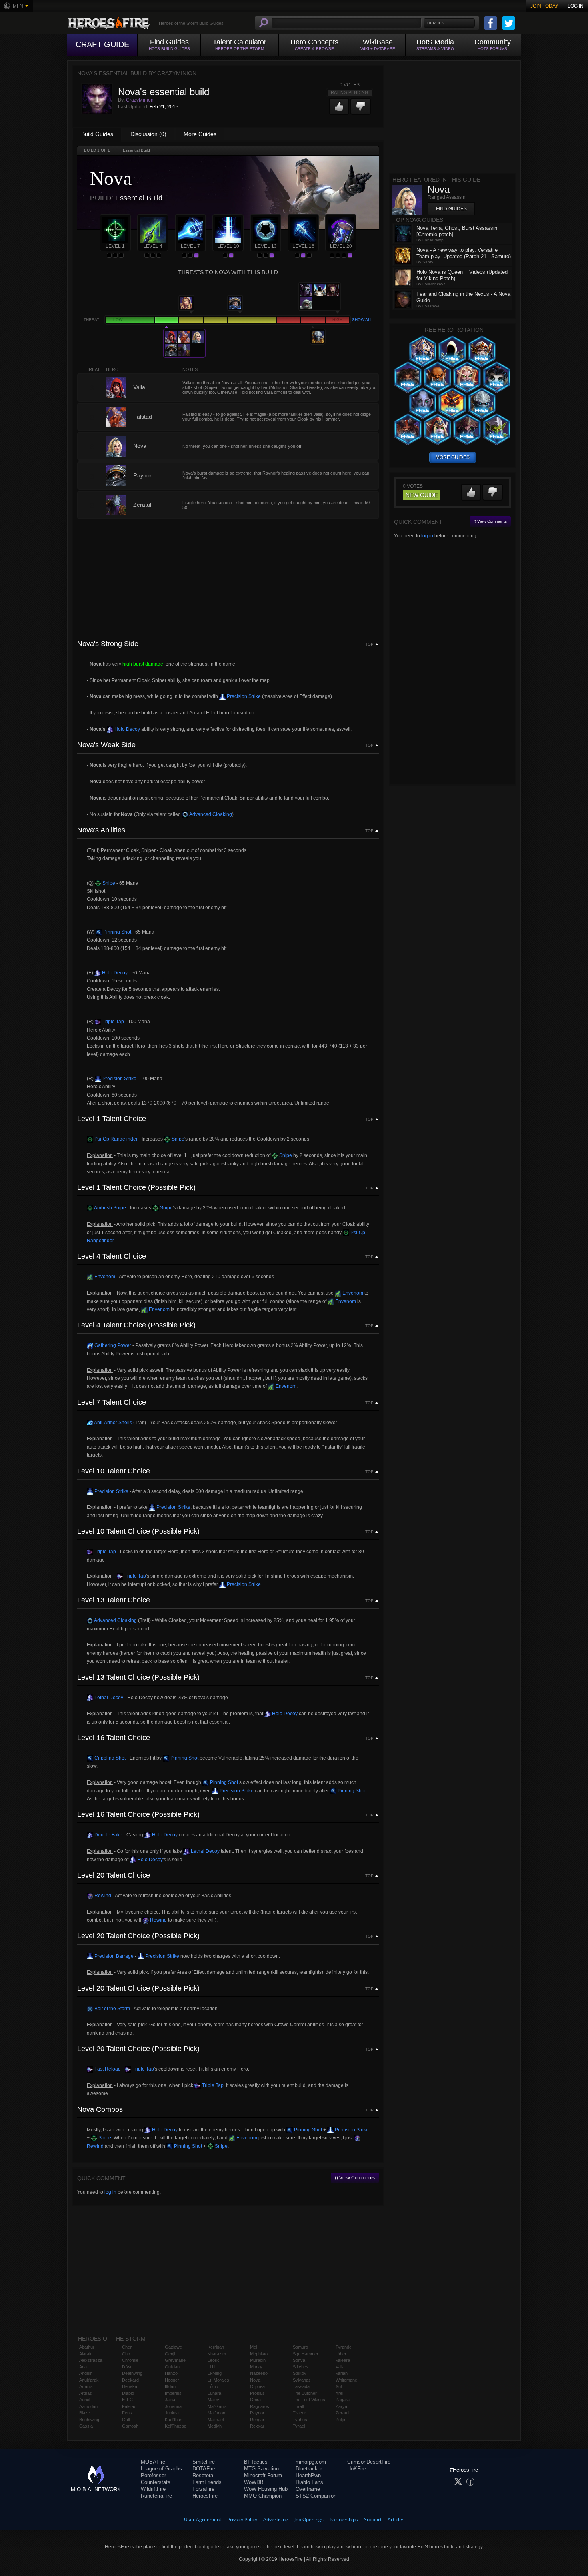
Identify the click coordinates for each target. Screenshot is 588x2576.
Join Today (544, 6)
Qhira (255, 2400)
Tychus (300, 2420)
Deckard (130, 2380)
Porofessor (153, 2475)
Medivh (215, 2426)
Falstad (129, 2406)
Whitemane (346, 2380)
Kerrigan (216, 2347)
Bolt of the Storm (112, 2009)
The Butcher (305, 2393)
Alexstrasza (91, 2360)
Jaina (170, 2400)
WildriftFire (153, 2489)
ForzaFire (203, 2489)
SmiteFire (204, 2462)
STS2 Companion (316, 2496)
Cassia (86, 2426)
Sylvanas (302, 2380)
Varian (342, 2373)
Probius (257, 2393)
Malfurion (216, 2413)
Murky (256, 2367)
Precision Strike (243, 696)
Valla (340, 2367)
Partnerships (344, 2519)
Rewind (102, 1896)
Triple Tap (113, 1022)
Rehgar (257, 2420)
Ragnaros (260, 2406)
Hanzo (171, 2373)
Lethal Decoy (108, 1698)
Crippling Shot (109, 1758)
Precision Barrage (113, 1956)
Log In (576, 6)
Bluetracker (309, 2469)
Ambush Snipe (110, 1208)
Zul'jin (341, 2420)
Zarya (341, 2406)
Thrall (298, 2406)
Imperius (173, 2393)
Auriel (85, 2400)
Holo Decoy (127, 729)
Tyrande (344, 2347)
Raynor (257, 2413)
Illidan (170, 2386)
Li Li (211, 2367)
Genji (170, 2354)
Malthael (216, 2420)
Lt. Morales (218, 2380)
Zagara (343, 2400)
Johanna (173, 2406)
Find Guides (451, 209)
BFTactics (256, 2462)
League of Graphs (161, 2469)
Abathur (87, 2347)
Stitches (301, 2367)
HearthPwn (308, 2475)
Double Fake (108, 1835)
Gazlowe (173, 2347)
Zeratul (342, 2413)
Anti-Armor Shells (113, 1423)
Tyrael (299, 2426)
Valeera (343, 2360)
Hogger (172, 2380)
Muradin (258, 2360)
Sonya (299, 2360)
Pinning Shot (117, 932)
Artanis (86, 2386)
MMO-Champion (263, 2496)
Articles (396, 2519)
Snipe (108, 883)
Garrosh (130, 2426)
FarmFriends (207, 2482)
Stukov (300, 2373)
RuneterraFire (156, 2496)
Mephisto (259, 2354)
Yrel (339, 2393)
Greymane (175, 2360)
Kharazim (217, 2354)
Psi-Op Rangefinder (115, 1139)
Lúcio (213, 2386)
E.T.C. (128, 2400)
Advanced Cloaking (210, 814)
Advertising (276, 2519)
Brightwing (89, 2420)
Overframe (308, 2489)
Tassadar (302, 2386)
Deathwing (132, 2373)
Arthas (86, 2393)
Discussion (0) (148, 134)
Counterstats (156, 2482)
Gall (126, 2420)
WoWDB (254, 2482)
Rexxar (257, 2426)
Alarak (85, 2354)
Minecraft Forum (263, 2475)
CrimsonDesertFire (369, 2462)
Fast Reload (107, 2069)
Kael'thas (174, 2420)
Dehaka (130, 2386)
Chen (127, 2347)
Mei (253, 2347)
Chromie (130, 2360)
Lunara (214, 2393)
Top (369, 644)
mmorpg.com (311, 2462)
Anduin (86, 2373)
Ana (83, 2367)
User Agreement (203, 2519)
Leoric (214, 2360)
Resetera (203, 2475)
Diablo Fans (309, 2482)
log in (110, 2192)
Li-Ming (215, 2373)
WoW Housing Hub (266, 2489)
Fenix (127, 2413)
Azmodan (88, 2406)
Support (373, 2519)
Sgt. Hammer (306, 2354)
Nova (255, 2380)
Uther (341, 2354)
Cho (126, 2354)
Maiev (213, 2400)
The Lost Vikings (309, 2400)
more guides (453, 457)
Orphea (257, 2386)
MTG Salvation (261, 2469)
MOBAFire (153, 2462)
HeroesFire (205, 2496)
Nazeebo (259, 2373)
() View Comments (355, 2178)
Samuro (300, 2347)
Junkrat (172, 2413)
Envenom (104, 1277)
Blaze (85, 2413)
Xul (339, 2386)
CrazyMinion (140, 100)
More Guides (200, 134)
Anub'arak (89, 2380)
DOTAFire (204, 2469)
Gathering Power (112, 1345)
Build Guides (97, 134)
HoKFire (357, 2469)
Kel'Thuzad (176, 2426)
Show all (362, 320)
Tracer (299, 2413)
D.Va (127, 2367)
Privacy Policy (242, 2519)
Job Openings (309, 2519)
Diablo (128, 2393)
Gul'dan (172, 2367)
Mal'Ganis (217, 2406)
